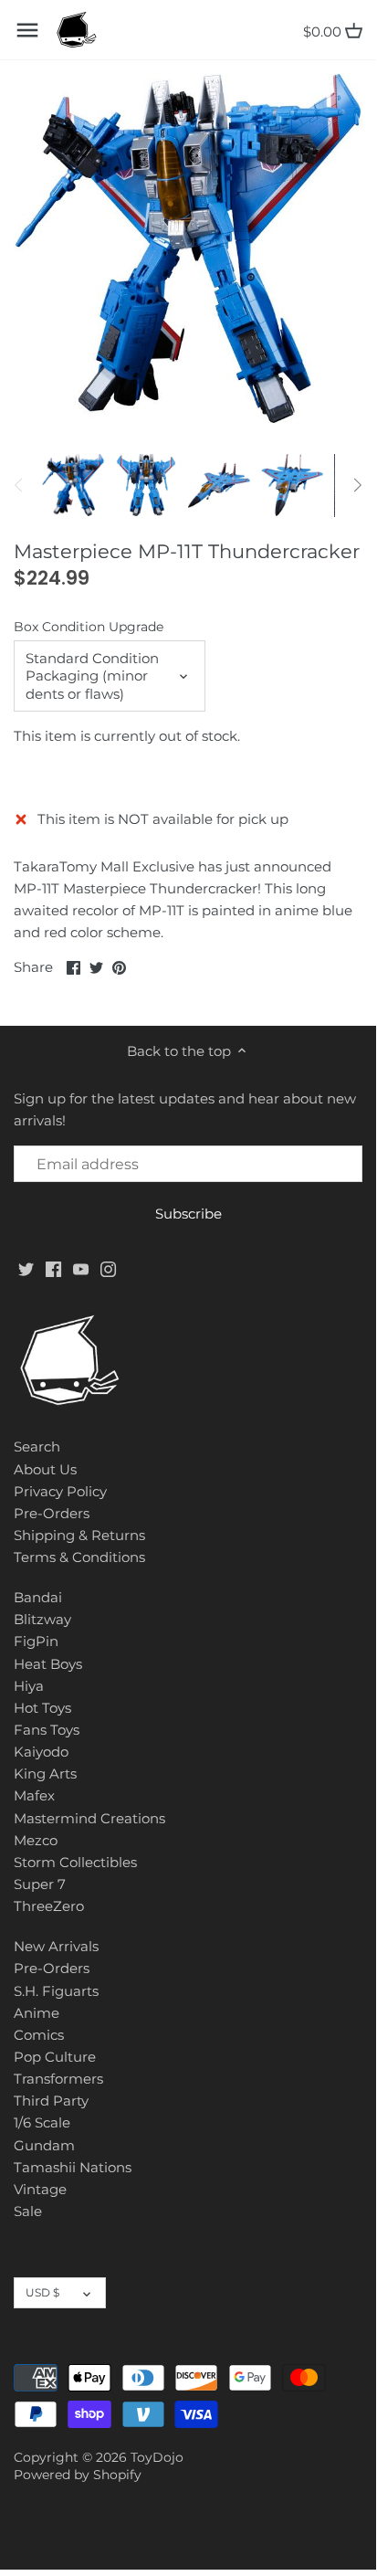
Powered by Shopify (78, 2475)
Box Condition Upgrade (89, 627)
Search (37, 1446)
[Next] (357, 485)
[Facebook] (53, 1267)
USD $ (42, 2292)
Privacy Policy (60, 1491)
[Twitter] (26, 1267)
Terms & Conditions (79, 1557)
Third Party (51, 2101)
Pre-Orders (52, 1513)
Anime (37, 2013)
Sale (28, 2211)
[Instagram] (108, 1267)
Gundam (44, 2145)
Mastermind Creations (89, 1818)
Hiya (29, 1686)
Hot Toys (42, 1708)
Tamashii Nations (73, 2167)
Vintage (40, 2189)
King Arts (45, 1774)
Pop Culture (55, 2057)
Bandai (38, 1597)
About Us (45, 1469)
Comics (39, 2035)
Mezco (36, 1840)
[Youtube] (81, 1267)
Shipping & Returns (79, 1535)
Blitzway (42, 1619)
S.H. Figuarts (56, 1991)
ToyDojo (157, 2457)
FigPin (36, 1641)
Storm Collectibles (75, 1862)
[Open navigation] (27, 30)
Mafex (34, 1795)
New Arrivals (56, 1946)
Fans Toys (47, 1730)
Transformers (58, 2079)
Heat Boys (48, 1664)
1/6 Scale (42, 2122)
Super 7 (40, 1884)
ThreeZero (49, 1906)
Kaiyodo (41, 1752)
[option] (73, 485)
